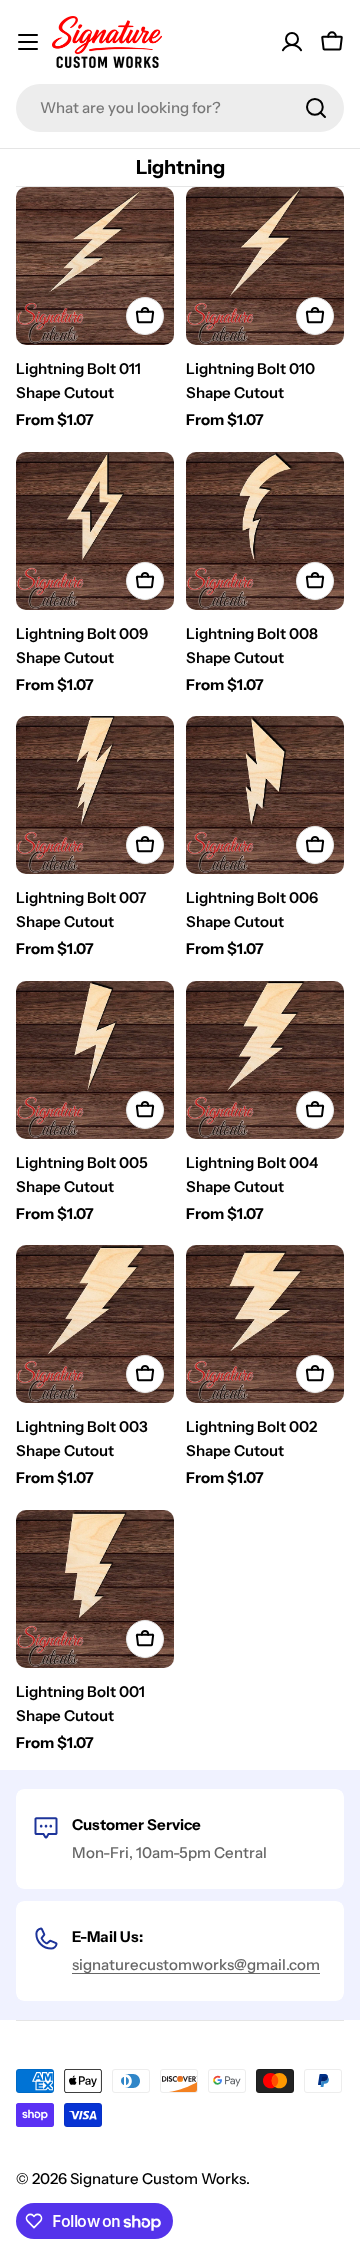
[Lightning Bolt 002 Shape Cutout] (265, 1324)
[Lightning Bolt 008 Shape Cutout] (265, 531)
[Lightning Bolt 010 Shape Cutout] (265, 266)
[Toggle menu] (28, 42)
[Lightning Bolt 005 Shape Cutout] (95, 1060)
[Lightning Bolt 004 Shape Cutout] (265, 1060)
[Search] (316, 108)
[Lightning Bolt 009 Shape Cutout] (95, 531)
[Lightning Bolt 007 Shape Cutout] (95, 795)
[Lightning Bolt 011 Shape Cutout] (95, 266)
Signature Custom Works (158, 2178)
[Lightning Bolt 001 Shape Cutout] (95, 1589)
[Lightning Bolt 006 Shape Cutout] (265, 795)
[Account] (292, 42)
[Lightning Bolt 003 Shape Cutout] (95, 1324)
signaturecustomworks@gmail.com (196, 1964)
